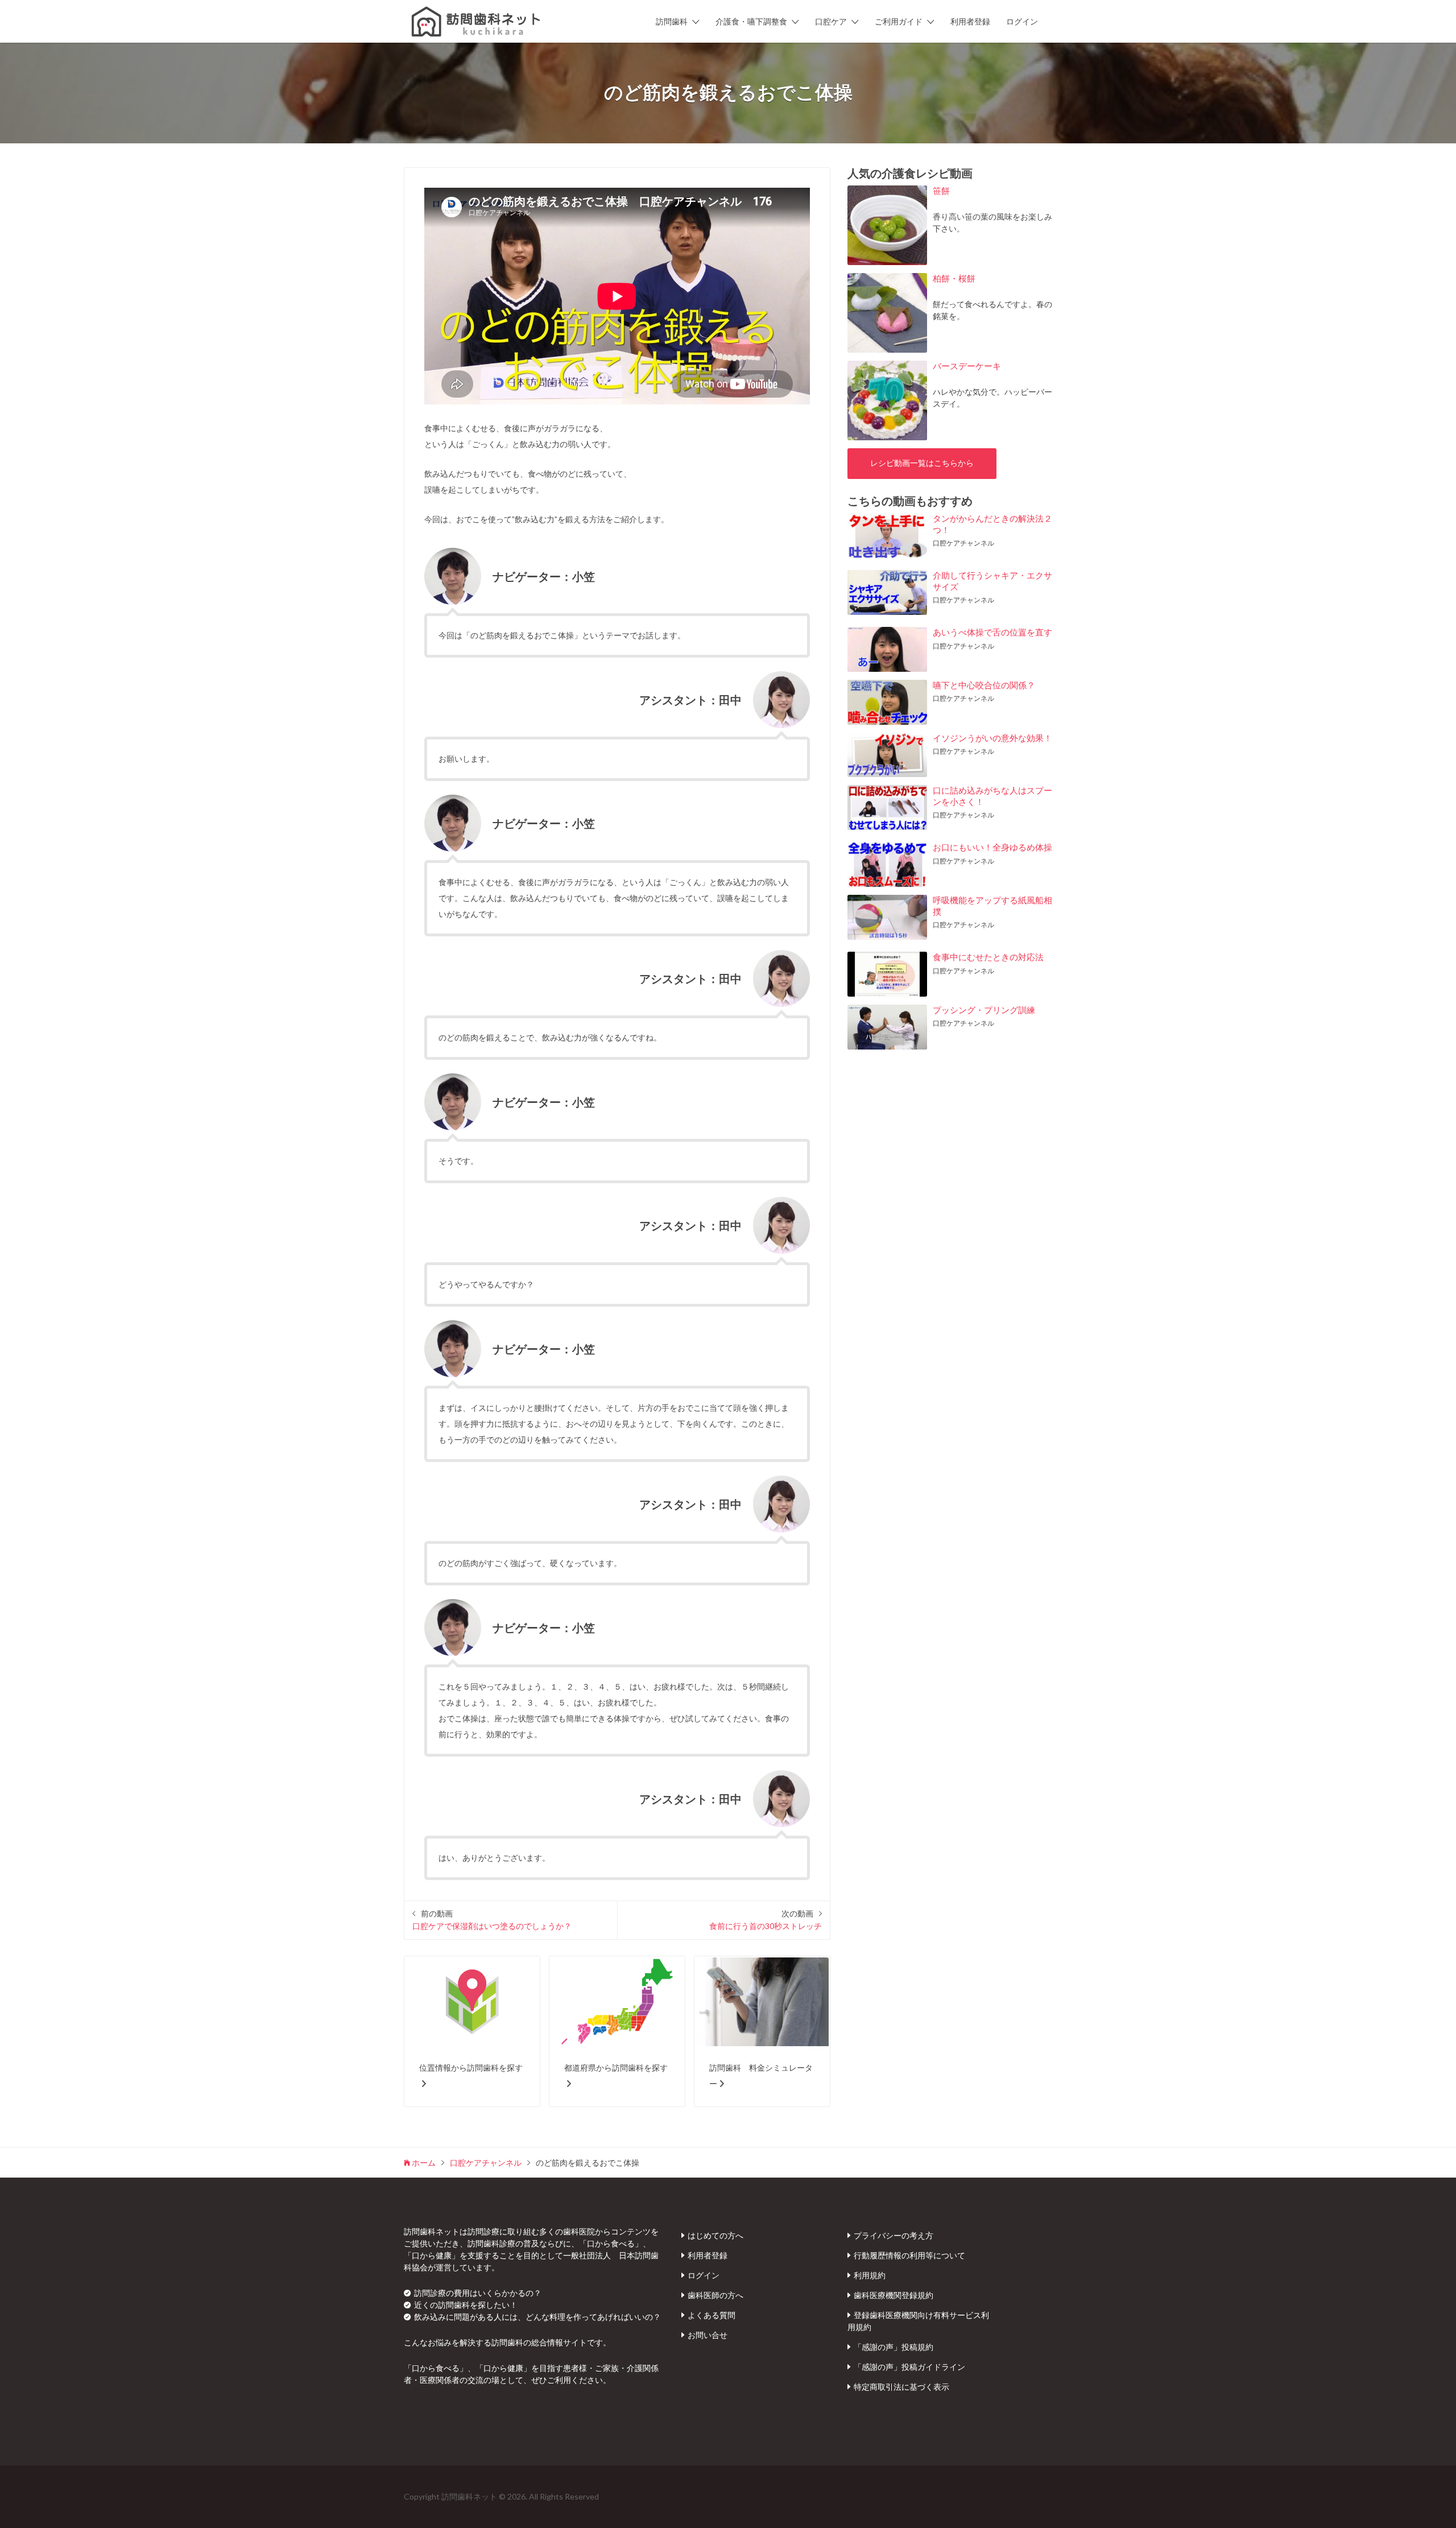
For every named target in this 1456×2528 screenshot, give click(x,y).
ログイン (1022, 21)
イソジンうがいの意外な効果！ (992, 738)
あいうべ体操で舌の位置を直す (992, 632)
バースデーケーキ (967, 366)
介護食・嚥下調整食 (751, 21)
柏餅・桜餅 (954, 278)
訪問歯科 (672, 21)
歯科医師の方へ (715, 2295)
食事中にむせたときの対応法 (988, 957)
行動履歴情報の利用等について (909, 2255)
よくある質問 (712, 2315)
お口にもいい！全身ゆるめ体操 (992, 847)
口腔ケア (831, 21)
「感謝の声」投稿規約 (894, 2347)
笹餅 (941, 191)
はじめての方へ (715, 2235)
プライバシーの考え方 (894, 2235)
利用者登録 (970, 21)
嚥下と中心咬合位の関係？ (984, 685)
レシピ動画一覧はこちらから (922, 463)
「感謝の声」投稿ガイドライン (909, 2367)
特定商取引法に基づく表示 (901, 2387)
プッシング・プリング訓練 (984, 1010)
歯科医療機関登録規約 (894, 2295)
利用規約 (870, 2275)
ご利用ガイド (899, 21)
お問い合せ (708, 2335)
